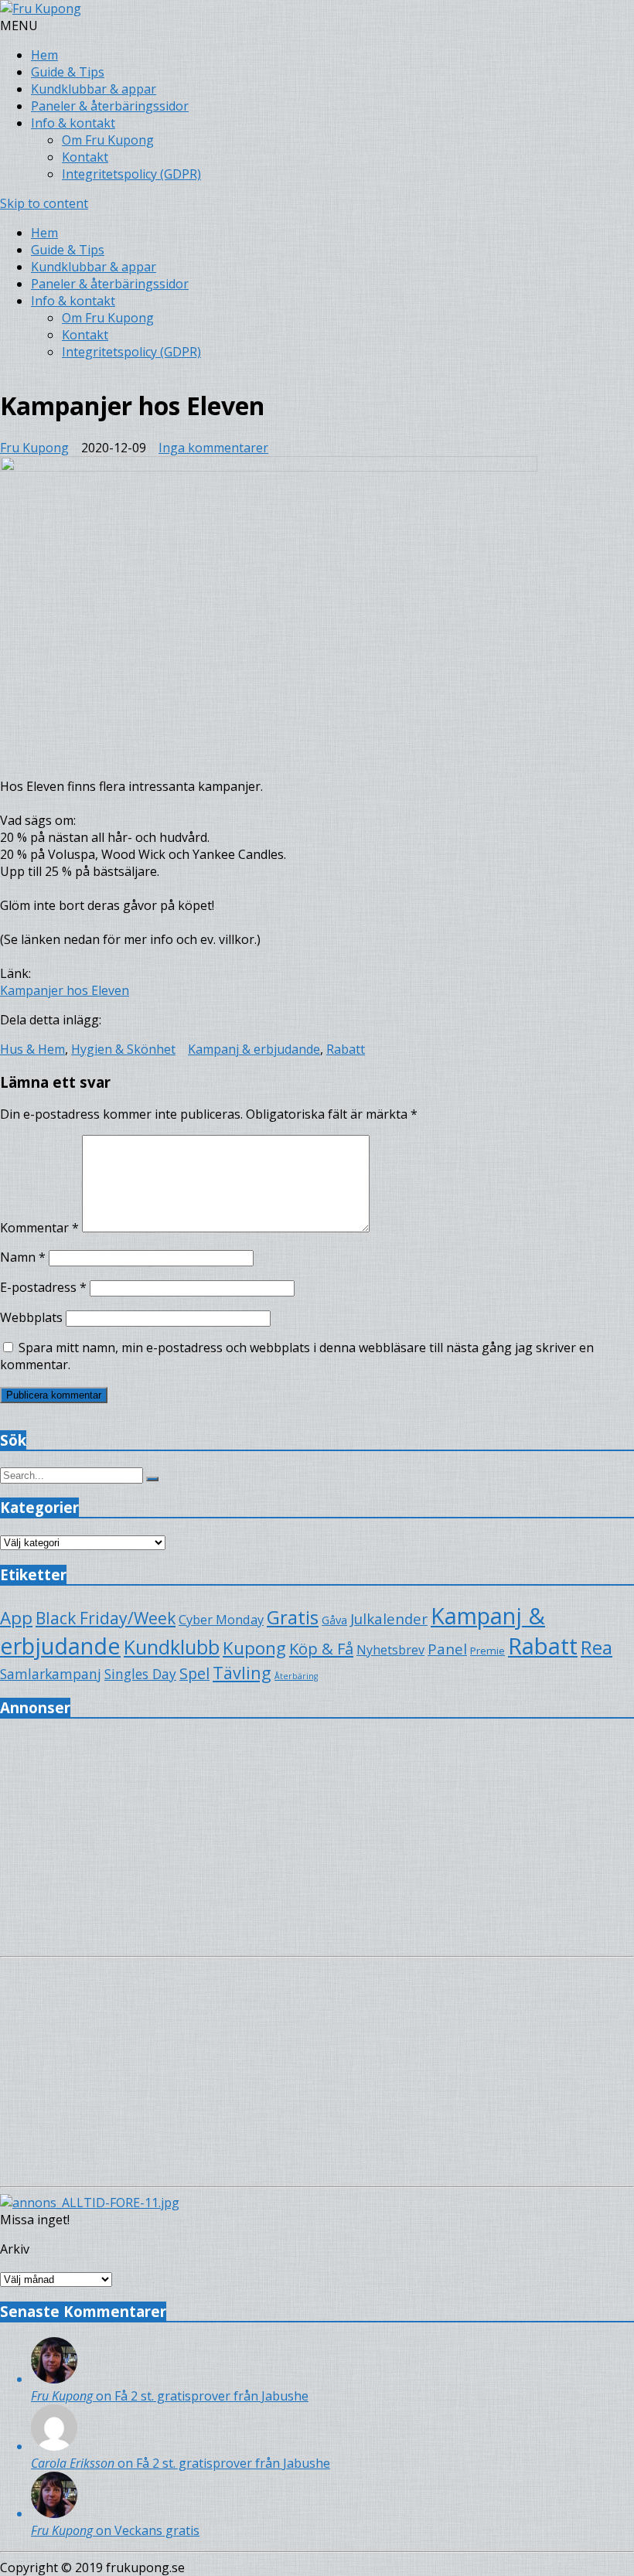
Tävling (242, 1673)
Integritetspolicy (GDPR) (131, 174)
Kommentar (39, 1228)
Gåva (334, 1620)
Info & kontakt (73, 123)
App (16, 1618)
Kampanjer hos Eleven (65, 990)
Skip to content (44, 203)
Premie (487, 1651)
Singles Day (140, 1674)
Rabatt (346, 1049)
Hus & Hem (32, 1049)
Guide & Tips (68, 72)
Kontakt (85, 157)
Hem (44, 55)
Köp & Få (321, 1648)
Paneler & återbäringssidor (110, 106)
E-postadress (43, 1287)
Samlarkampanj (51, 1674)
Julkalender (389, 1619)
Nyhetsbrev (390, 1650)
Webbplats (31, 1317)
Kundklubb (172, 1647)
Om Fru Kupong (108, 140)
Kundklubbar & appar (94, 89)
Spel (194, 1673)
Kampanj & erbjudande (254, 1049)
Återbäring (296, 1676)
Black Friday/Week (106, 1618)
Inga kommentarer (213, 448)
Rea (597, 1647)
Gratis (293, 1617)
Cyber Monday (221, 1619)
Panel (447, 1649)
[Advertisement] (317, 1842)
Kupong (254, 1648)
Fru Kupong (34, 448)
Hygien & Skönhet (123, 1049)
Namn (23, 1257)
